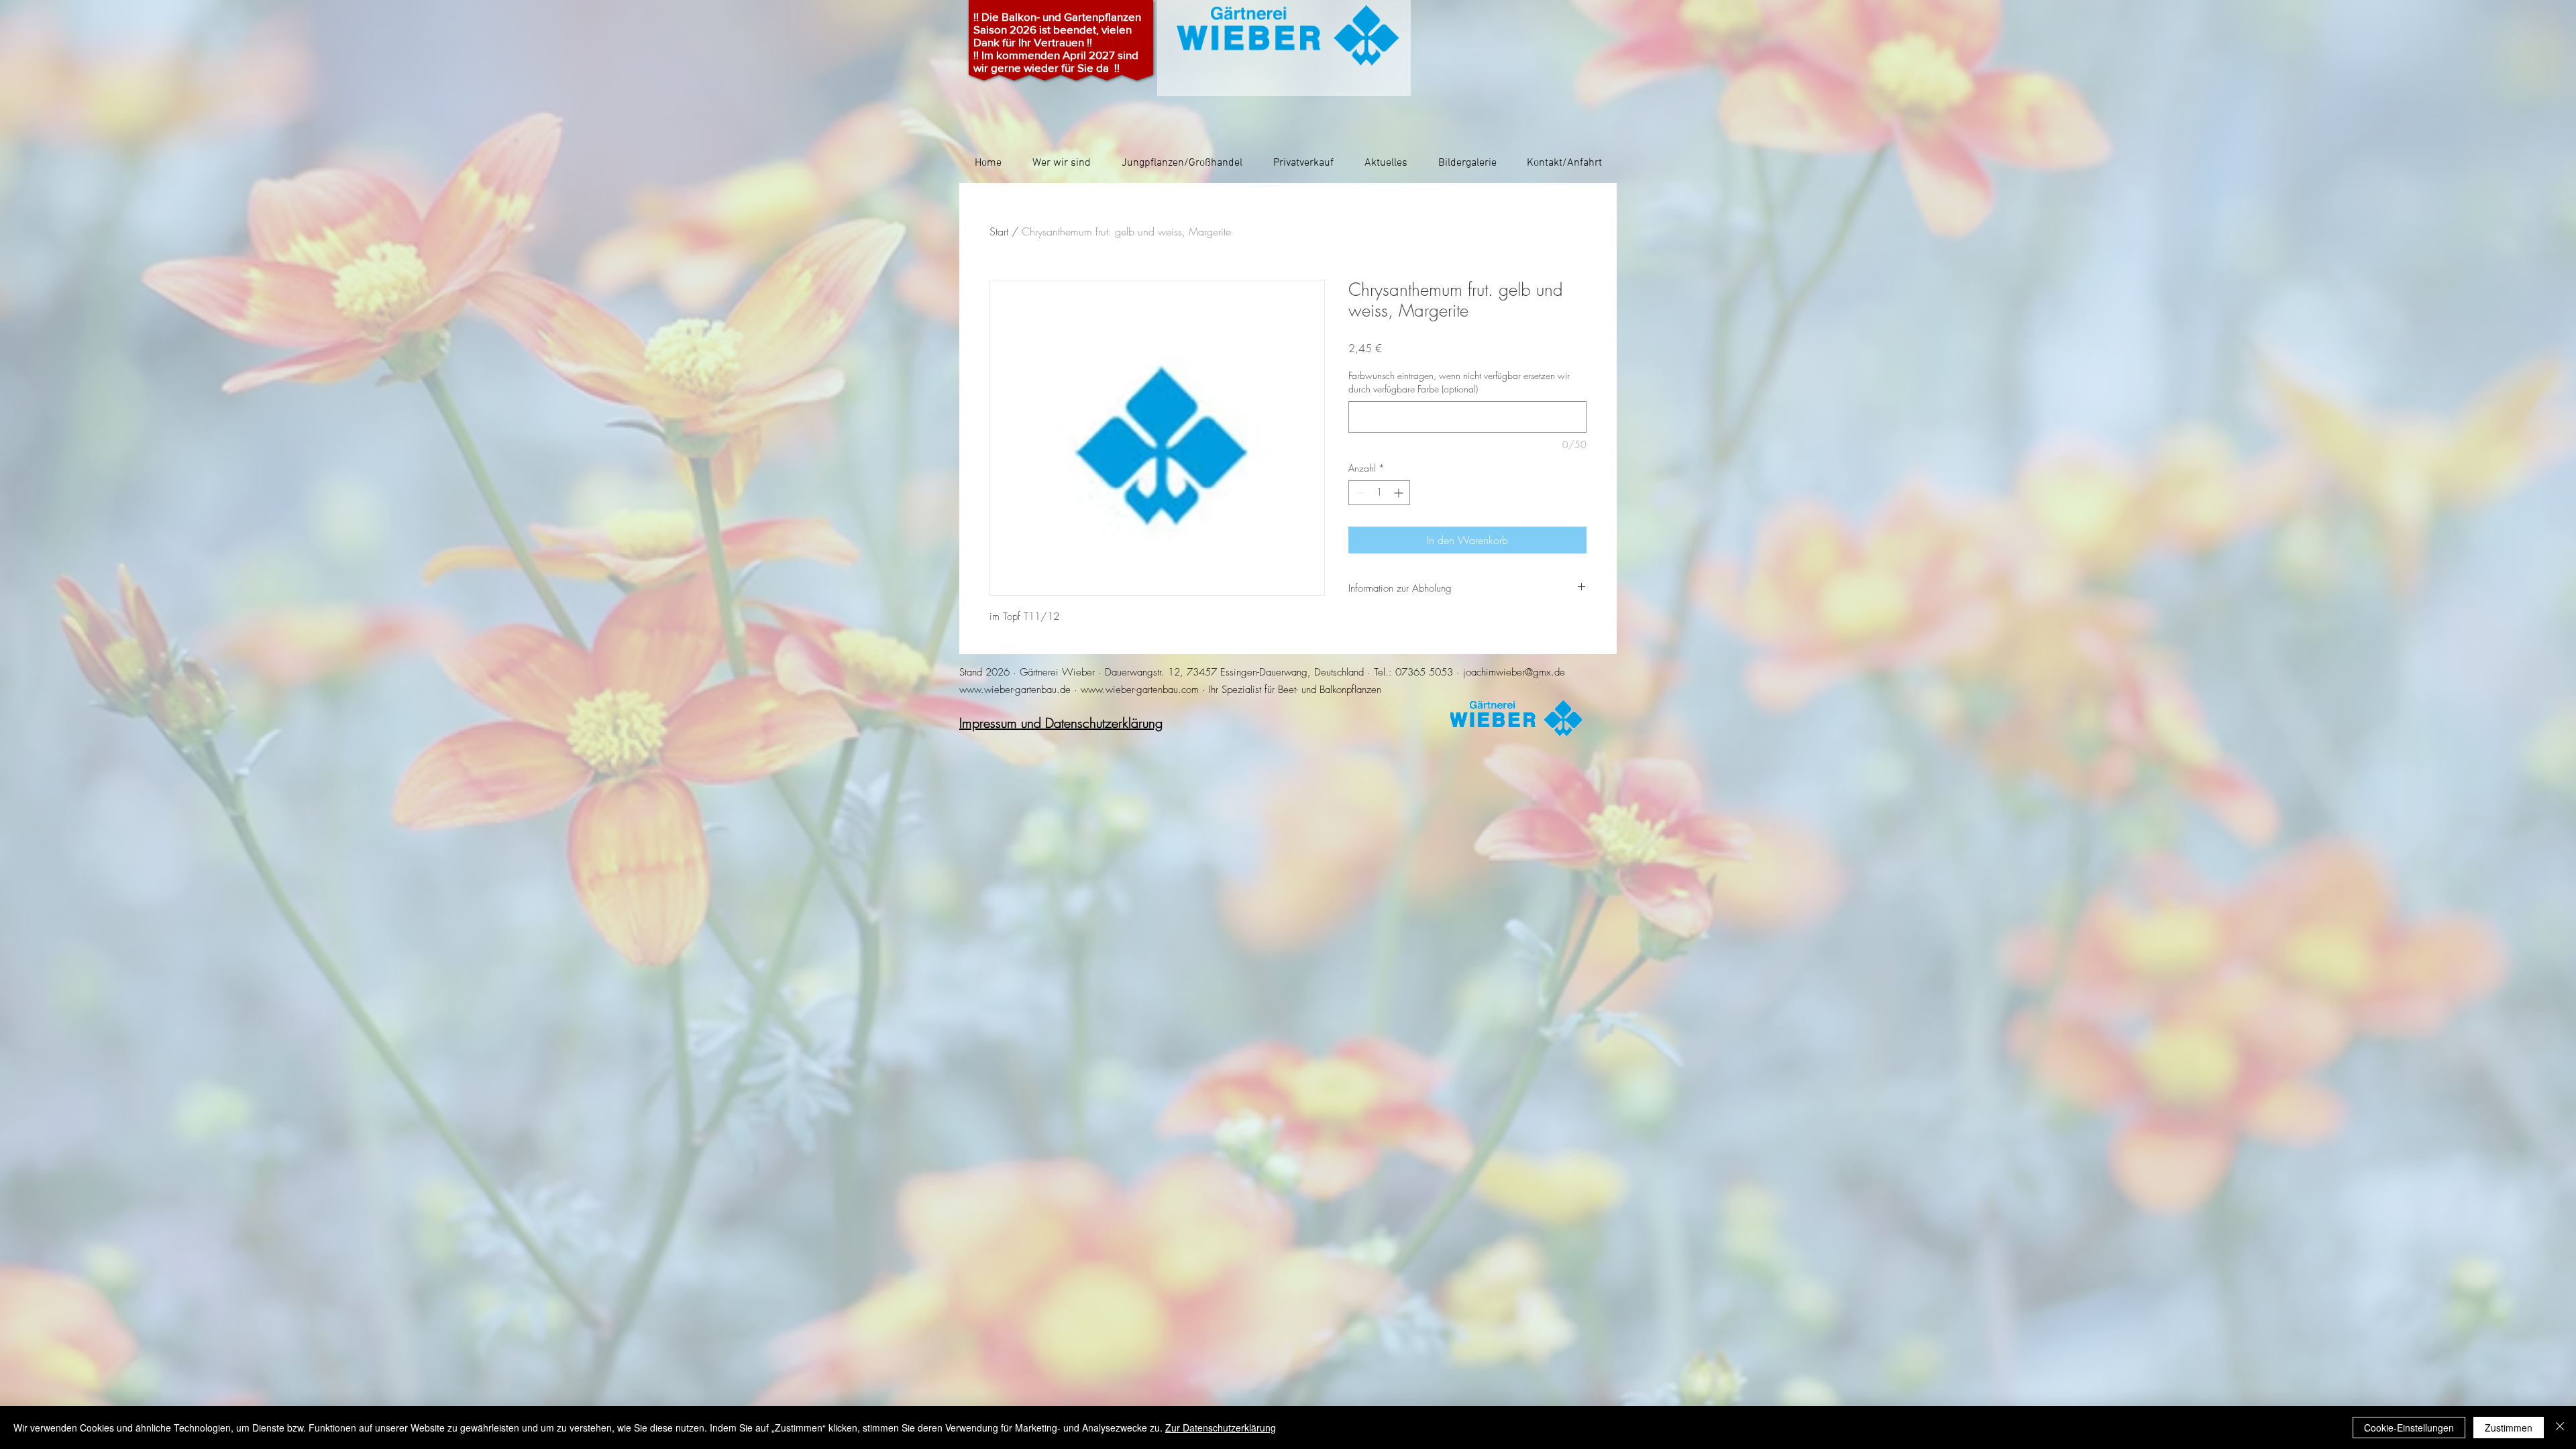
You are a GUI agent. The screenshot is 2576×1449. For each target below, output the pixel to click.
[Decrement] (1359, 493)
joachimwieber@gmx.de (1514, 672)
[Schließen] (2560, 1428)
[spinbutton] (1379, 493)
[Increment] (1400, 493)
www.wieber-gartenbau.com (1140, 690)
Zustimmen (2509, 1428)
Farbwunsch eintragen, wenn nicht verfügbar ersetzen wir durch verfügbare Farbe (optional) (1459, 382)
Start (999, 231)
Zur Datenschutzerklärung (1221, 1428)
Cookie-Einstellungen (2409, 1428)
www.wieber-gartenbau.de (1015, 690)
